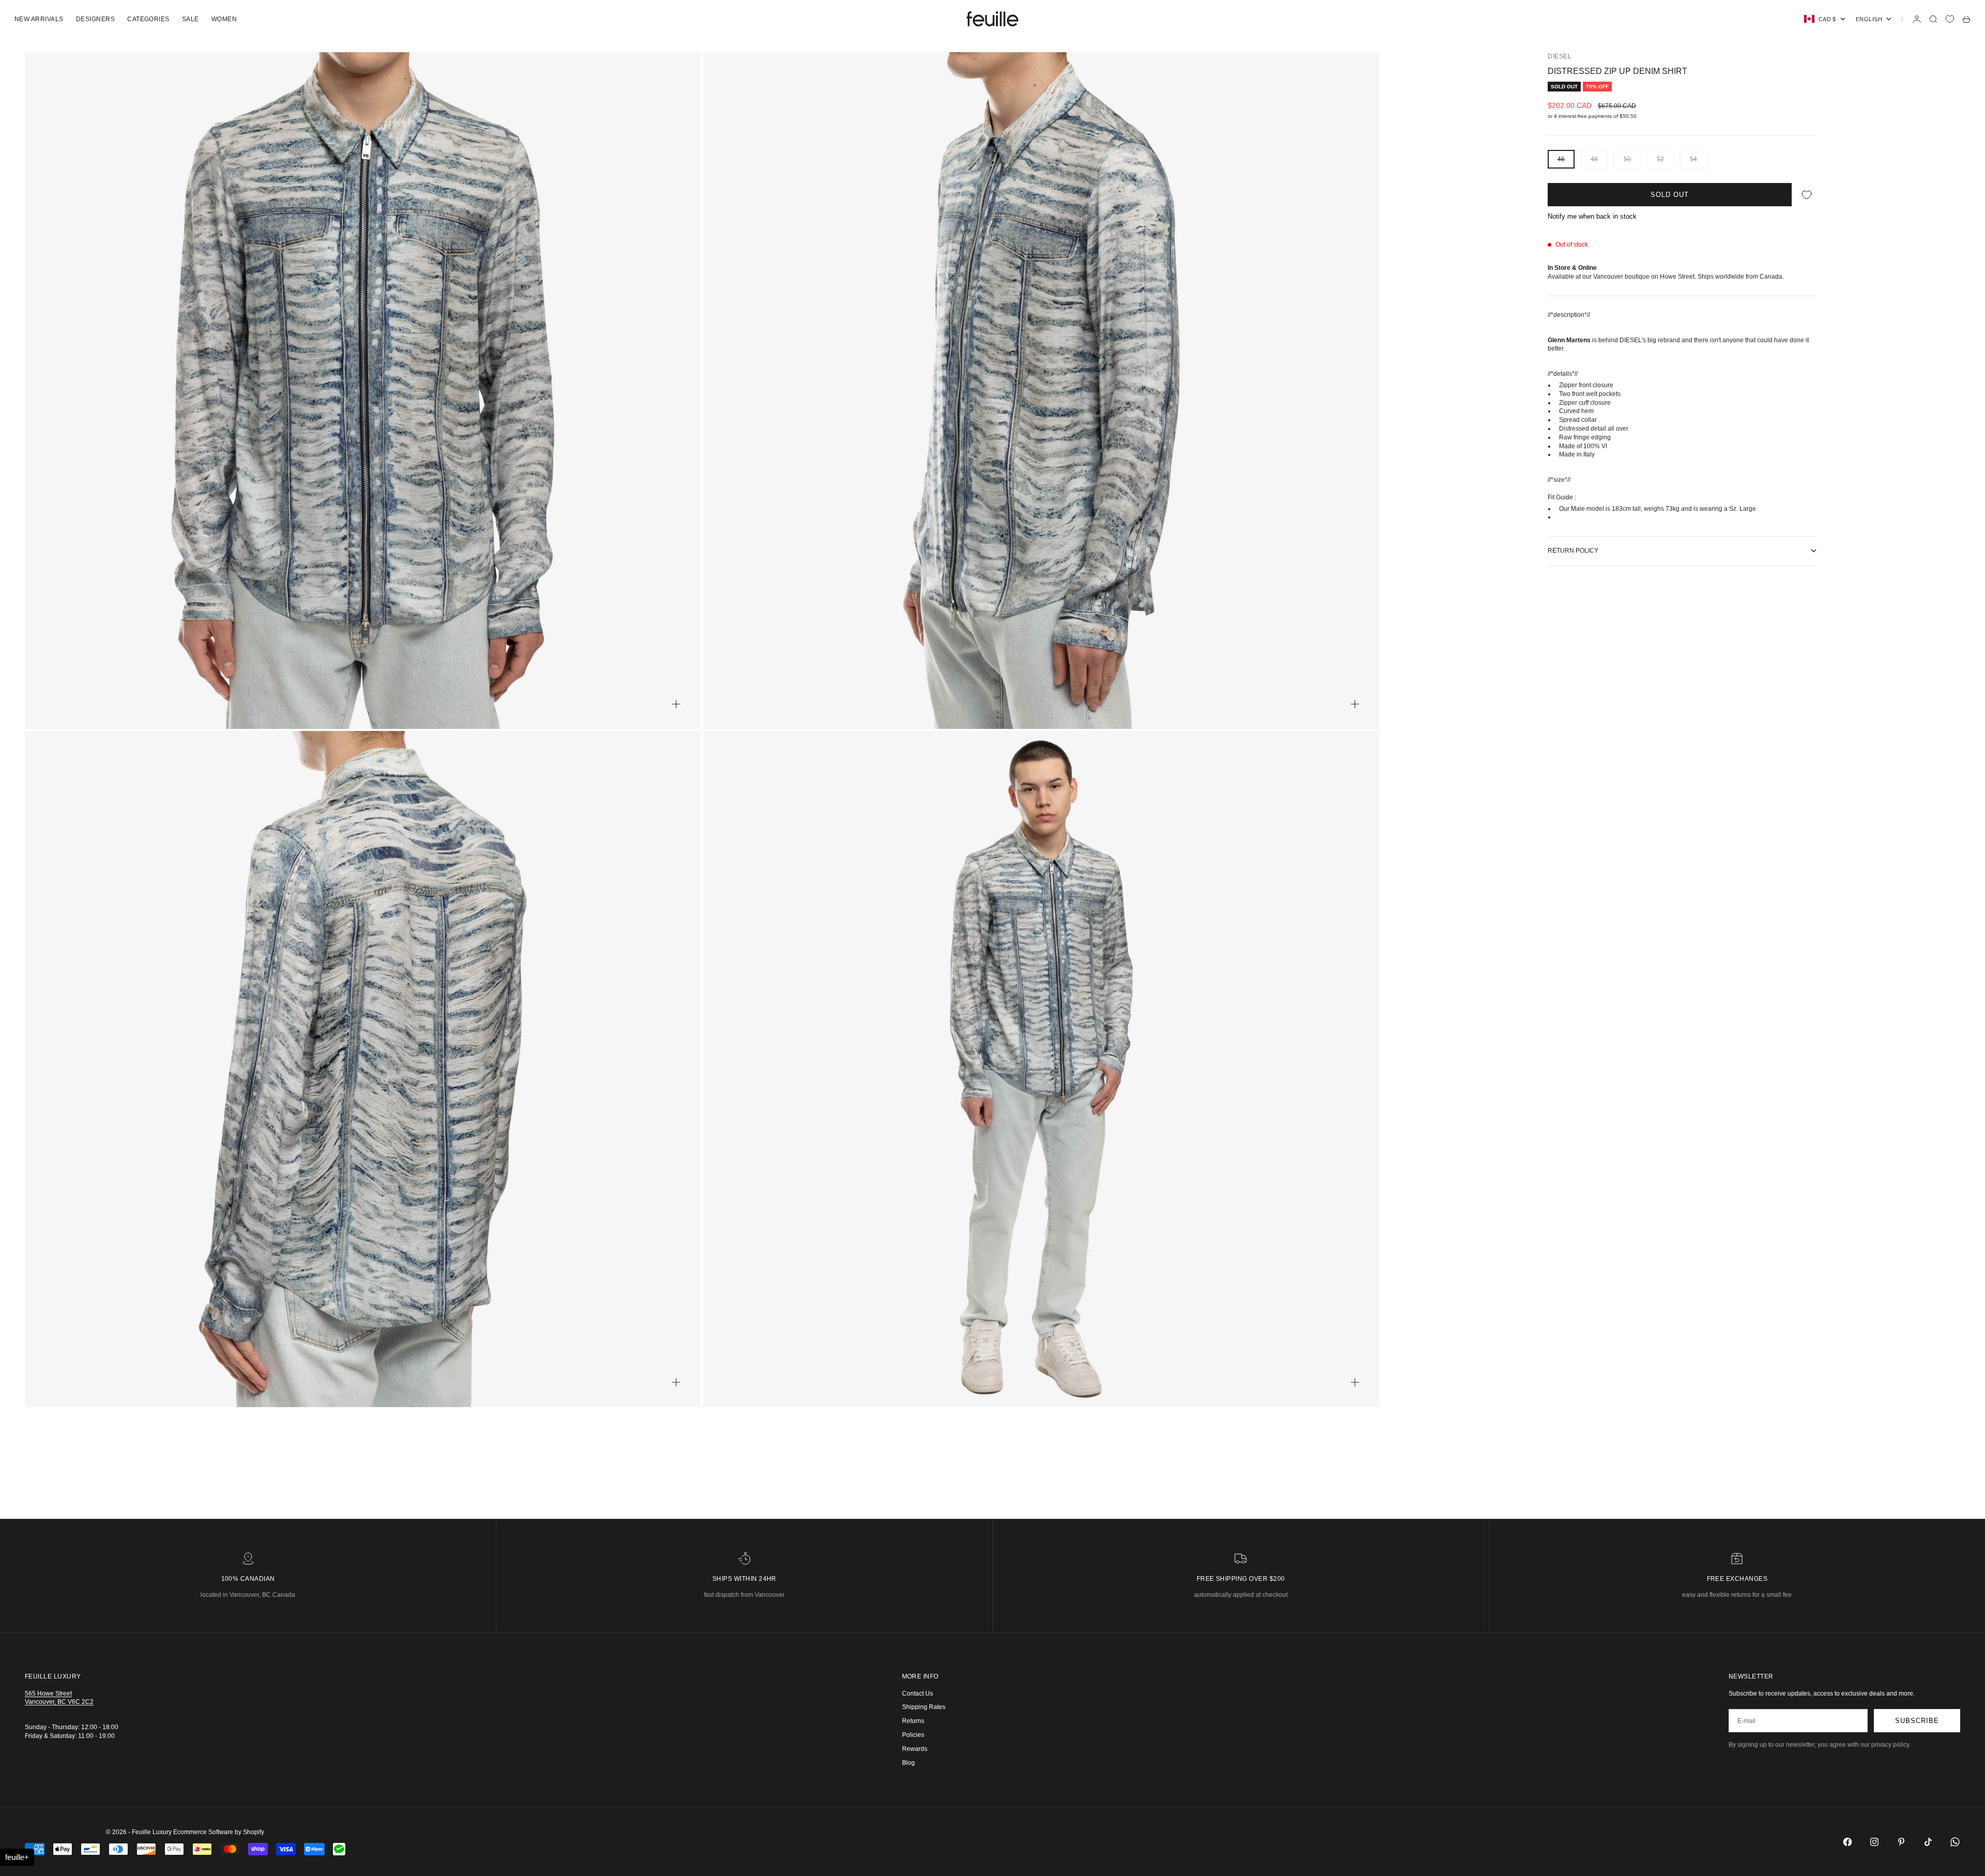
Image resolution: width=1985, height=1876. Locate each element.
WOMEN (224, 19)
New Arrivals (39, 19)
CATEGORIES (148, 19)
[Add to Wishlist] (1807, 195)
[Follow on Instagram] (1874, 1842)
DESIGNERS (95, 19)
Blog (908, 1763)
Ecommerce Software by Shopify (219, 1832)
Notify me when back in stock (1592, 216)
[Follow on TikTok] (1928, 1842)
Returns (913, 1721)
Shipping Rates (924, 1707)
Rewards (915, 1749)
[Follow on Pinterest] (1901, 1842)
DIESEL (1560, 56)
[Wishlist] (1950, 19)
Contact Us (918, 1694)
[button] (17, 1857)
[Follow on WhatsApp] (1955, 1842)
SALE (190, 19)
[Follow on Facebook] (1847, 1842)
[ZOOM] (676, 704)
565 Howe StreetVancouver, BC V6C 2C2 (59, 1698)
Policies (913, 1735)
